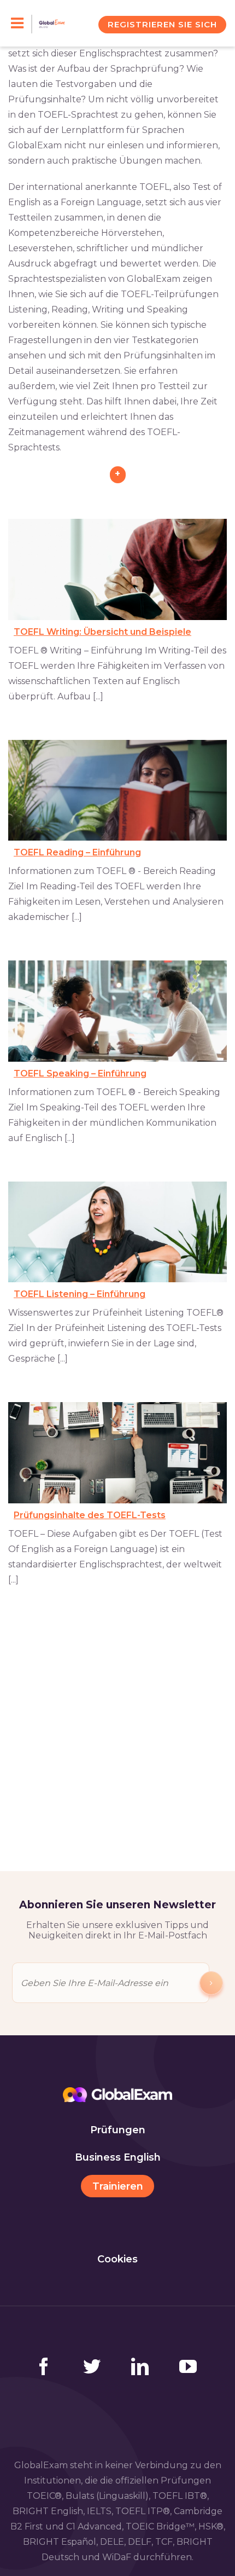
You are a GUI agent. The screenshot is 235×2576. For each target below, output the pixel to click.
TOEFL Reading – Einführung (77, 852)
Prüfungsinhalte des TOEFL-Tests (90, 1515)
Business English (118, 2157)
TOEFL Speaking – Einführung (80, 1073)
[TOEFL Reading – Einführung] (117, 791)
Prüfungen (118, 2130)
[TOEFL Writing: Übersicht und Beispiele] (117, 569)
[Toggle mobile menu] (22, 24)
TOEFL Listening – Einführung (80, 1294)
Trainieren (118, 2186)
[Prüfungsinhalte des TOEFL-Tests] (117, 1453)
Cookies (117, 2259)
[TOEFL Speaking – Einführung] (117, 1011)
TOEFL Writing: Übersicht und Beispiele (102, 632)
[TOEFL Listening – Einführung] (117, 1232)
